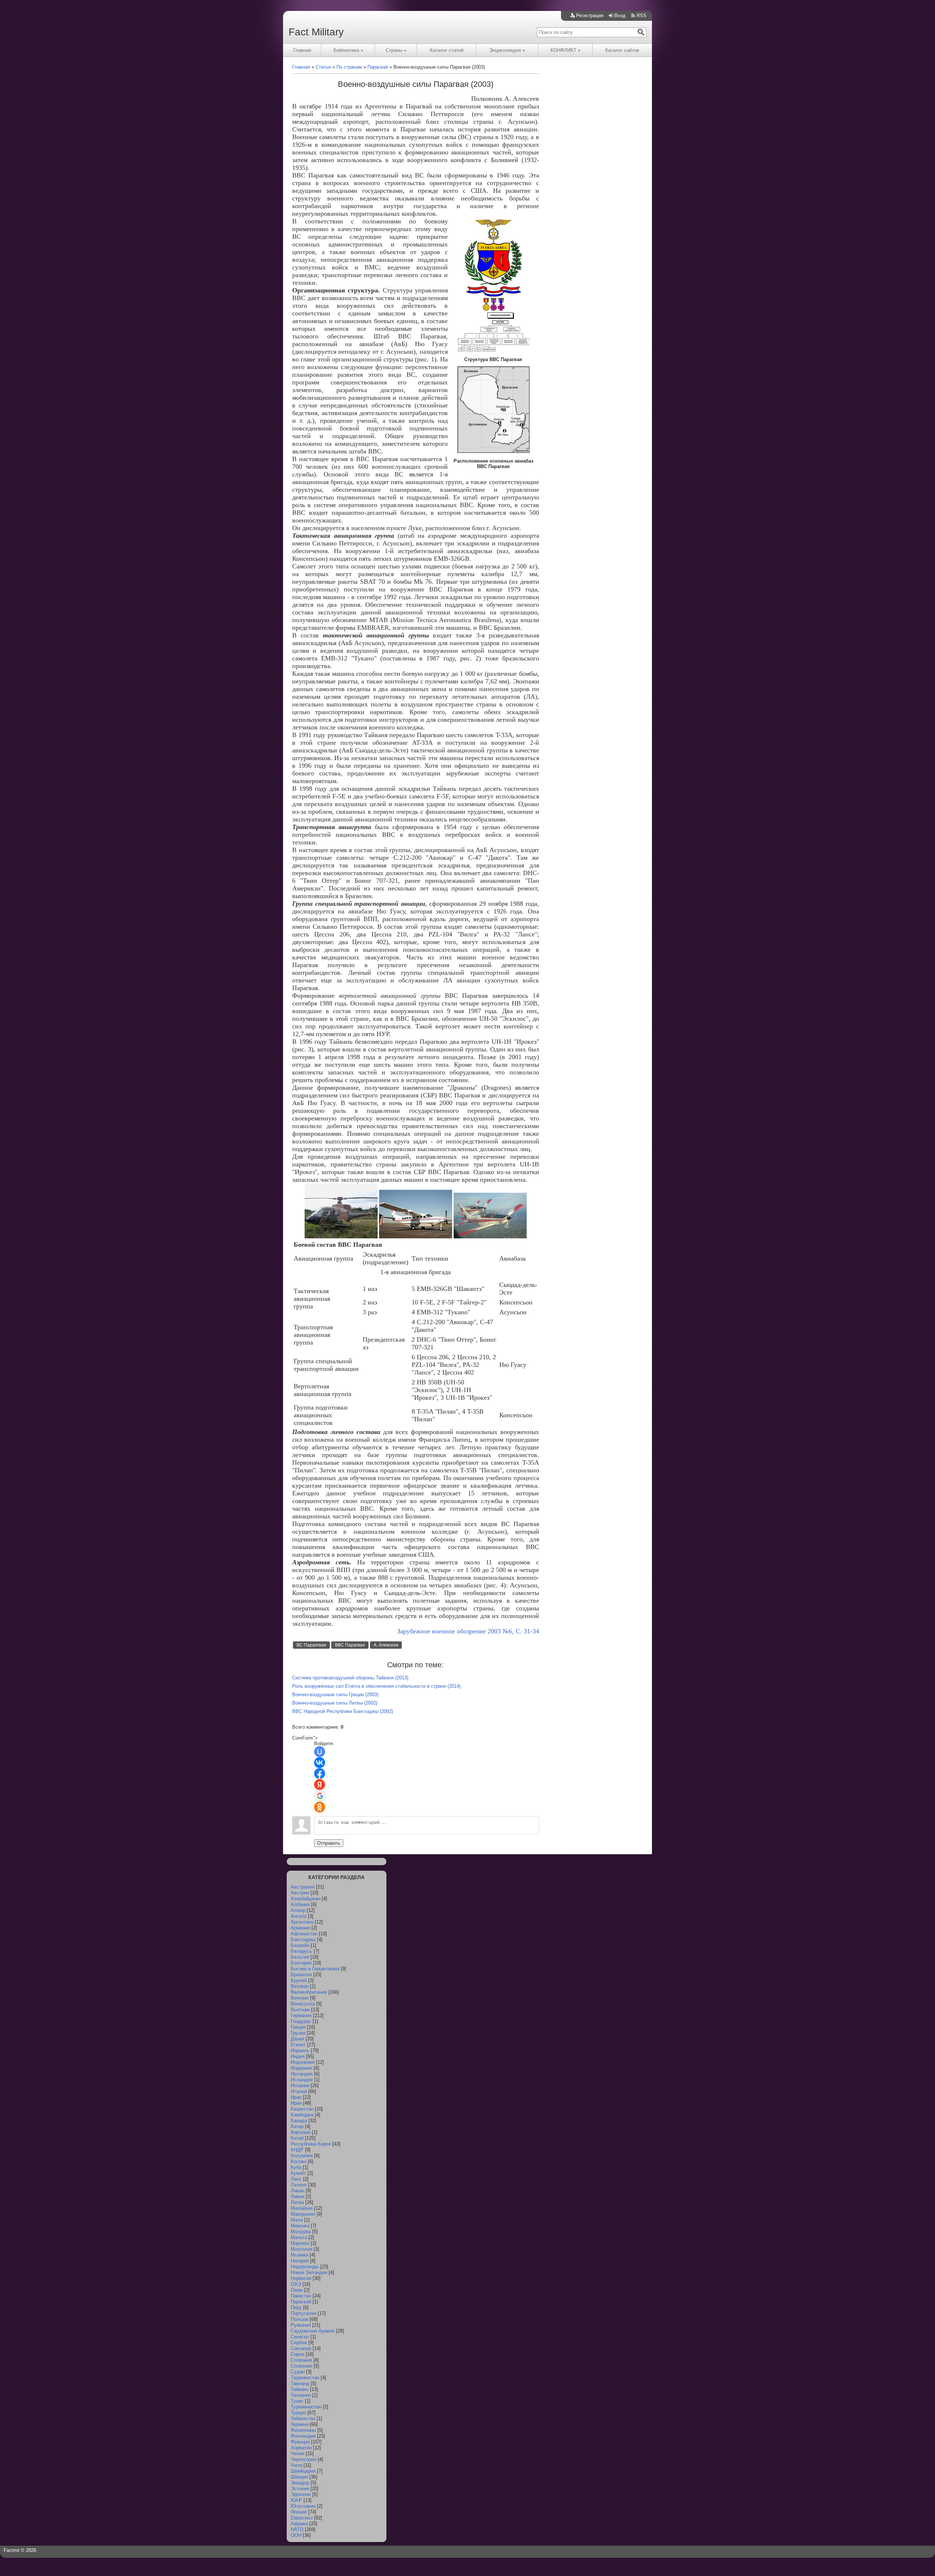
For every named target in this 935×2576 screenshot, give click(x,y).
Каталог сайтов (622, 50)
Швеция (299, 2477)
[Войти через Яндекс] (320, 1785)
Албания (300, 1904)
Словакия (301, 2360)
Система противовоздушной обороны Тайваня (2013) (350, 1678)
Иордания (302, 2068)
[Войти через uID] (320, 1752)
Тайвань (300, 2389)
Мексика (300, 2226)
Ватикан (300, 1986)
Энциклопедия (505, 50)
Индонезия (303, 2062)
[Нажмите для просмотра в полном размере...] (493, 309)
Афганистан (304, 1934)
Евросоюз (302, 2518)
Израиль (300, 2050)
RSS (642, 16)
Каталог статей (447, 50)
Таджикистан (305, 2378)
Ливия (297, 2196)
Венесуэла (303, 2004)
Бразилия (301, 1975)
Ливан (297, 2191)
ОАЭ (296, 2284)
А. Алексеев (386, 1645)
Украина (299, 2424)
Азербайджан (306, 1899)
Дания (297, 2039)
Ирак (296, 2097)
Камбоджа (302, 2115)
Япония (299, 2512)
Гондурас (301, 2021)
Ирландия (302, 2074)
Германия (301, 2015)
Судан (298, 2372)
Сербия (299, 2343)
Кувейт (298, 2173)
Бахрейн (300, 1945)
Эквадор (300, 2483)
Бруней (299, 1980)
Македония (303, 2214)
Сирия (297, 2354)
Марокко (300, 2243)
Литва (297, 2202)
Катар (297, 2126)
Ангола (299, 1916)
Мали (297, 2220)
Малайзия (302, 2208)
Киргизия (301, 2132)
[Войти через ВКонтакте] (320, 1763)
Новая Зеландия (309, 2272)
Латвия (299, 2185)
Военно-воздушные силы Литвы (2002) (335, 1703)
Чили (296, 2465)
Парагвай (301, 2302)
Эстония (300, 2489)
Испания (300, 2086)
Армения (300, 1928)
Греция (298, 2027)
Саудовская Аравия (313, 2331)
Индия (298, 2056)
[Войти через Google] (320, 1796)
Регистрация (590, 16)
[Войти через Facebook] (320, 1774)
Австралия (303, 1887)
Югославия (303, 2506)
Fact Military (316, 32)
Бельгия (300, 1957)
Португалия (304, 2313)
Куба (296, 2167)
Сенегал (300, 2337)
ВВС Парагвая (350, 1645)
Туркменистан (306, 2407)
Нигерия (300, 2261)
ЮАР (296, 2500)
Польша (299, 2319)
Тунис (297, 2401)
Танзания (301, 2395)
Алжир (298, 1910)
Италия (299, 2091)
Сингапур (301, 2348)
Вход (620, 16)
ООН (296, 2535)
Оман (297, 2290)
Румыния (301, 2325)
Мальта (299, 2237)
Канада (299, 2121)
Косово (299, 2161)
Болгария (301, 1963)
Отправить (329, 1843)
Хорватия (301, 2448)
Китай (297, 2138)
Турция (298, 2413)
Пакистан (301, 2296)
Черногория (304, 2459)
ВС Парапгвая (311, 1645)
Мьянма (299, 2255)
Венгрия (300, 1998)
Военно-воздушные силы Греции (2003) (335, 1695)
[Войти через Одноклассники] (320, 1807)
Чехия (297, 2454)
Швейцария (303, 2471)
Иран (296, 2103)
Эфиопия (301, 2494)
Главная (302, 50)
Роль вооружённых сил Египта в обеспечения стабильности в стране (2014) (376, 1686)
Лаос (296, 2179)
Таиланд (300, 2383)
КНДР (297, 2150)
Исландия (302, 2080)
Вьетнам (300, 2010)
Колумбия (302, 2156)
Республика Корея (311, 2144)
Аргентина (302, 1922)
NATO (297, 2529)
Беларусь (302, 1951)
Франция (300, 2442)
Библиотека (346, 50)
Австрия (300, 1893)
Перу (296, 2307)
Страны (394, 50)
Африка (299, 2524)
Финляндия (303, 2436)
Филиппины (303, 2430)
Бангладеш (303, 1939)
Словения (302, 2366)
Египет (298, 2045)
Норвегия (301, 2278)
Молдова (301, 2232)
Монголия (302, 2249)
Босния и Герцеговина (315, 1969)
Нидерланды (305, 2267)
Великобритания (309, 1992)
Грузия (298, 2033)
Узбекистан (303, 2418)
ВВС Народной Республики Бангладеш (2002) (343, 1711)
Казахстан (302, 2109)
